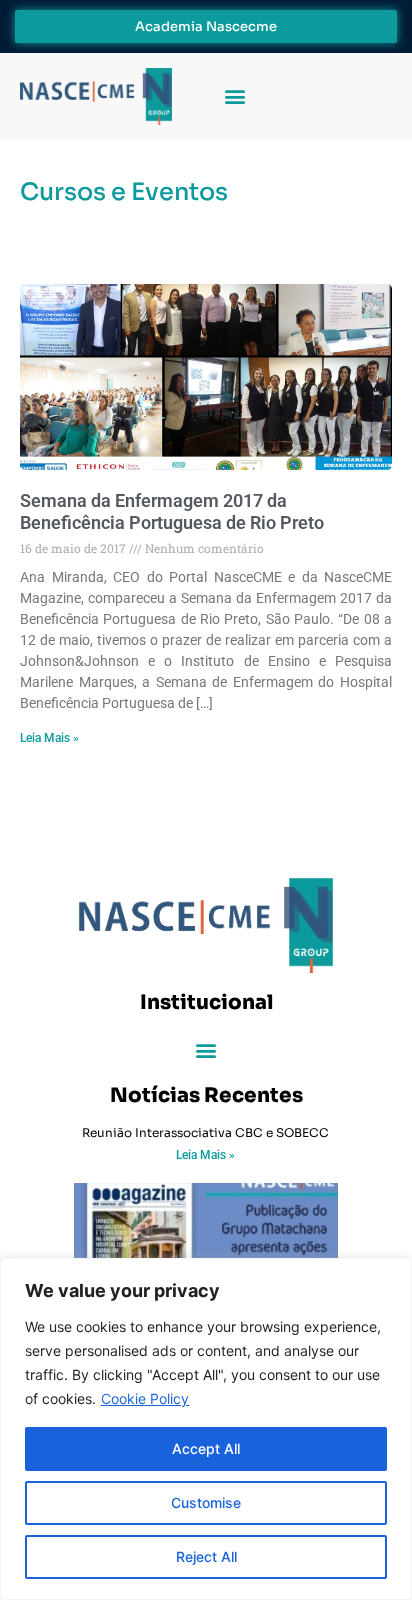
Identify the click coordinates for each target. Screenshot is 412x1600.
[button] (234, 96)
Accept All (206, 1448)
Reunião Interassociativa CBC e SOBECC (205, 1132)
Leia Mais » (49, 738)
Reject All (206, 1556)
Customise (206, 1502)
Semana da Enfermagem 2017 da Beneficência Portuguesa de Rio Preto (172, 511)
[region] (206, 1429)
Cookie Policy (145, 1398)
